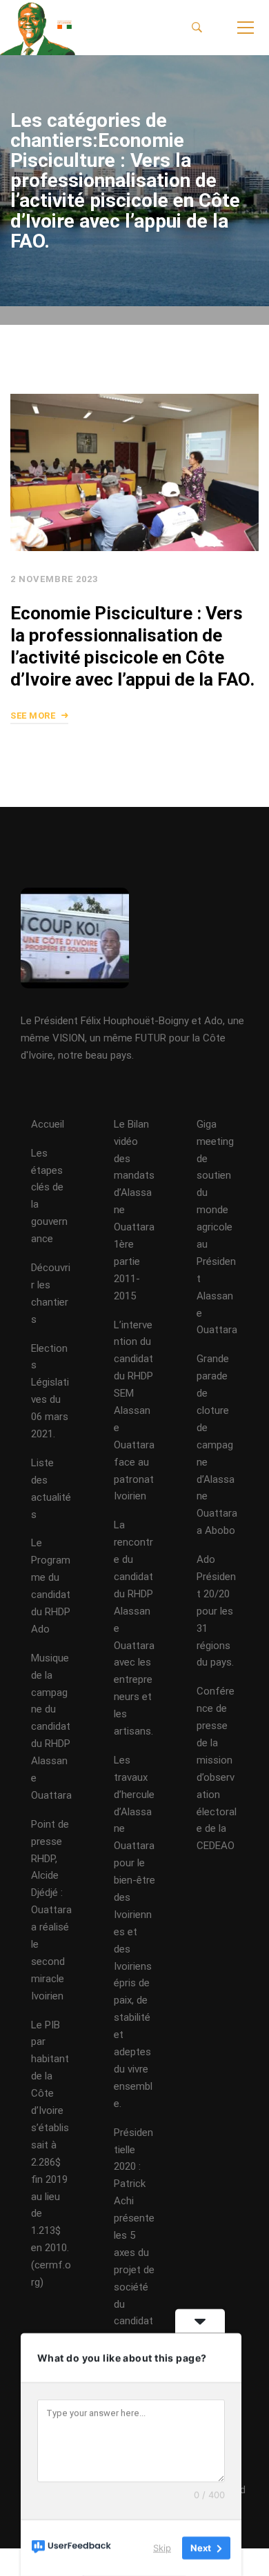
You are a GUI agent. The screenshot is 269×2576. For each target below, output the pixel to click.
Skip (162, 2548)
